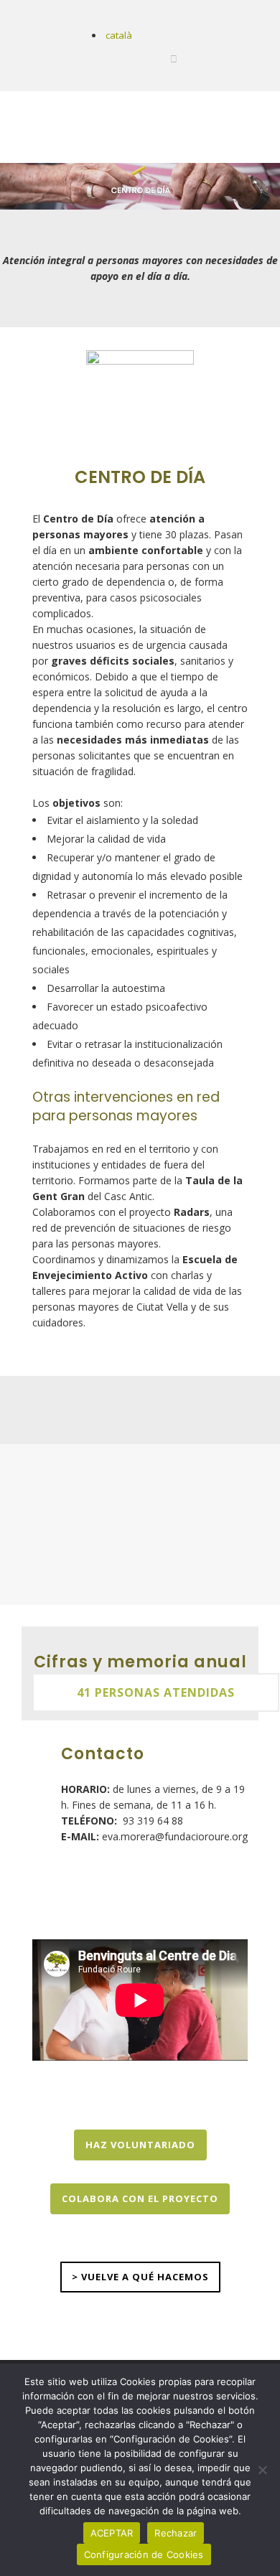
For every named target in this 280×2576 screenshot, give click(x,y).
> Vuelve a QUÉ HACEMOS (140, 2277)
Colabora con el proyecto (140, 2198)
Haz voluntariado (140, 2145)
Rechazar (176, 2533)
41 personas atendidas (156, 1692)
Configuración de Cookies (144, 2554)
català (119, 35)
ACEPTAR (112, 2533)
